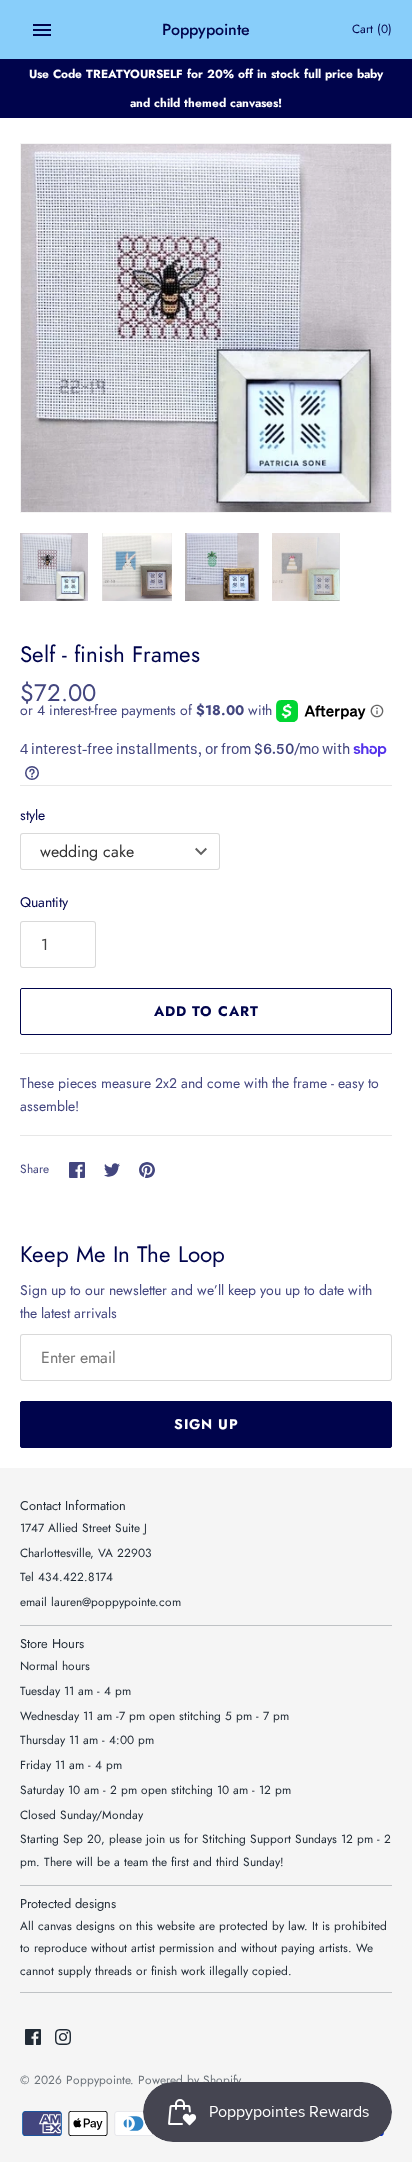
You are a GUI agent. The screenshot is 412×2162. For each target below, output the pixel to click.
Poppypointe (98, 2079)
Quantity (44, 902)
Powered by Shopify (189, 2079)
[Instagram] (63, 2038)
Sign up (206, 1424)
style (32, 815)
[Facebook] (33, 2038)
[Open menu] (42, 30)
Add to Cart (206, 1011)
